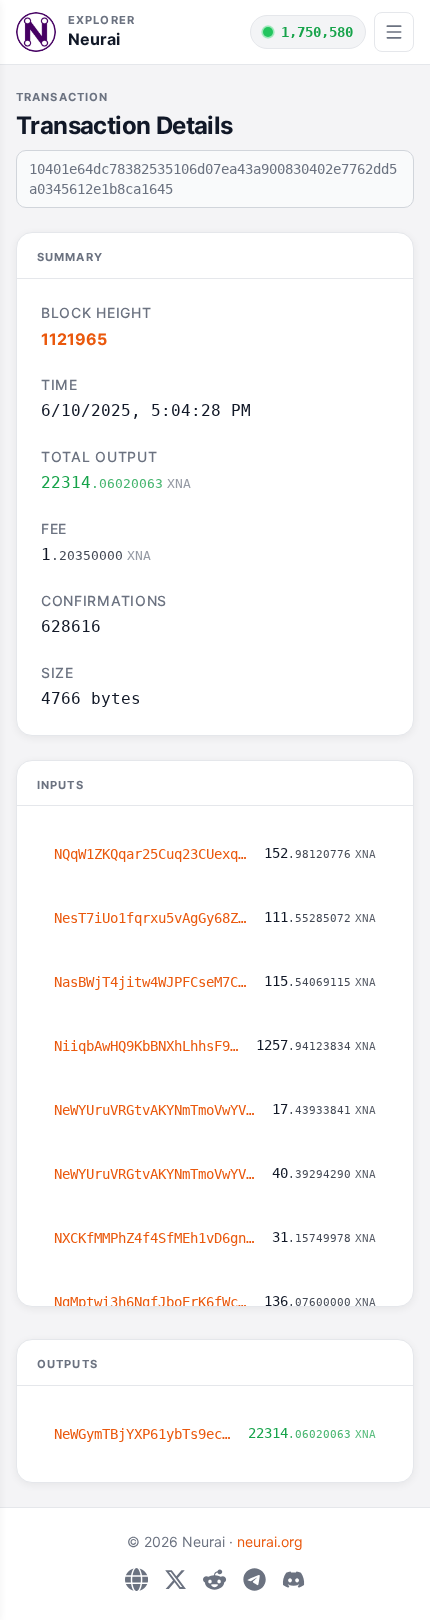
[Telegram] (254, 1579)
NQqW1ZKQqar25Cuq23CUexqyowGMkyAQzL (151, 854)
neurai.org (270, 1541)
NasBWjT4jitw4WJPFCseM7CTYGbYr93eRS (151, 982)
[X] (175, 1579)
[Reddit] (214, 1579)
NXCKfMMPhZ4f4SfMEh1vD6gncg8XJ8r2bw (155, 1238)
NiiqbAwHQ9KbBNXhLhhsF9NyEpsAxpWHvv (147, 1046)
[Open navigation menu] (394, 32)
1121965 (74, 339)
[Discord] (293, 1579)
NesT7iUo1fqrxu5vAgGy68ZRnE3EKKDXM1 (151, 918)
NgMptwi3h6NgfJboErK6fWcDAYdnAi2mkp (151, 1302)
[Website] (136, 1579)
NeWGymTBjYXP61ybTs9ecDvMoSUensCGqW (143, 1434)
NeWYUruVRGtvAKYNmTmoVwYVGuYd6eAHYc (155, 1110)
